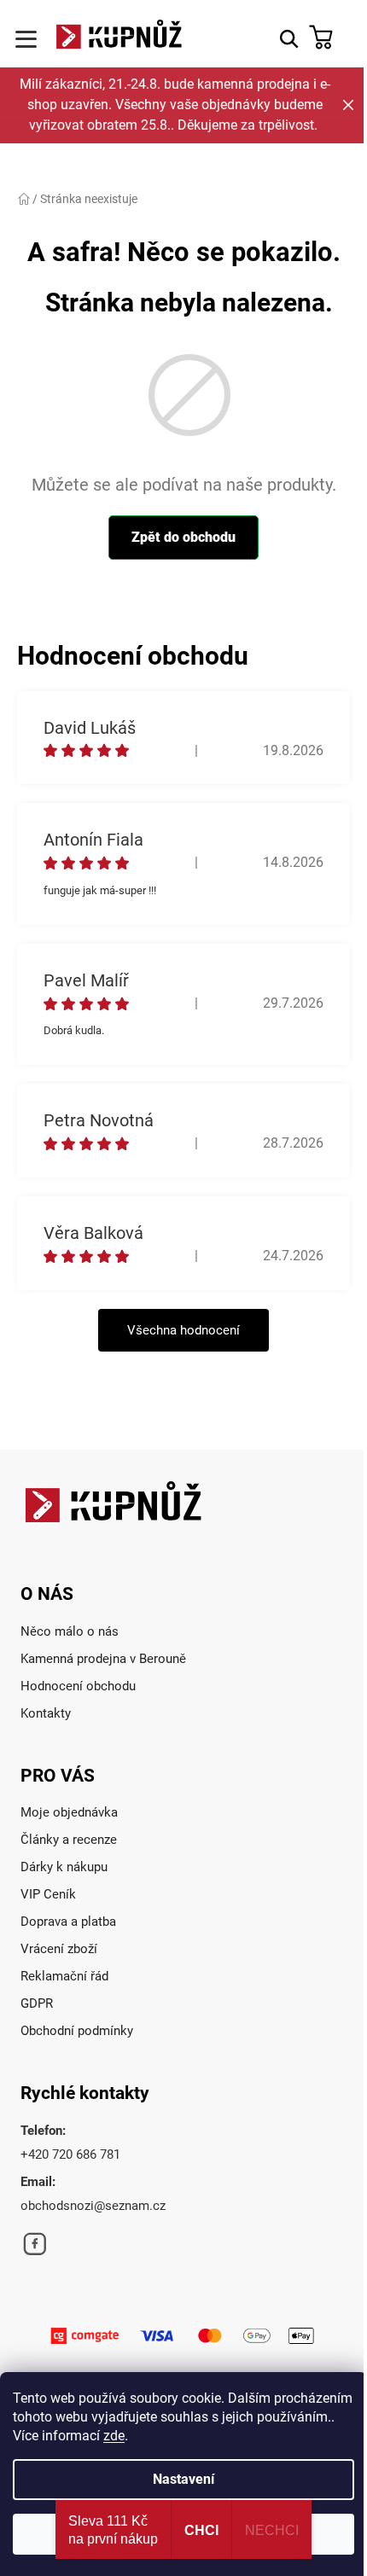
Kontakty (46, 1713)
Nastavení (183, 2479)
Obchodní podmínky (77, 2031)
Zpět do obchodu (183, 537)
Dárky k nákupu (64, 1867)
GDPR (37, 2003)
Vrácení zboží (59, 1949)
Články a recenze (69, 1840)
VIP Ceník (48, 1894)
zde (114, 2436)
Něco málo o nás (70, 1631)
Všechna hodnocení (183, 1330)
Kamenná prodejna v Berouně (103, 1659)
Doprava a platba (68, 1922)
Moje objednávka (69, 1812)
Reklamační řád (64, 1976)
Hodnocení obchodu (78, 1686)
